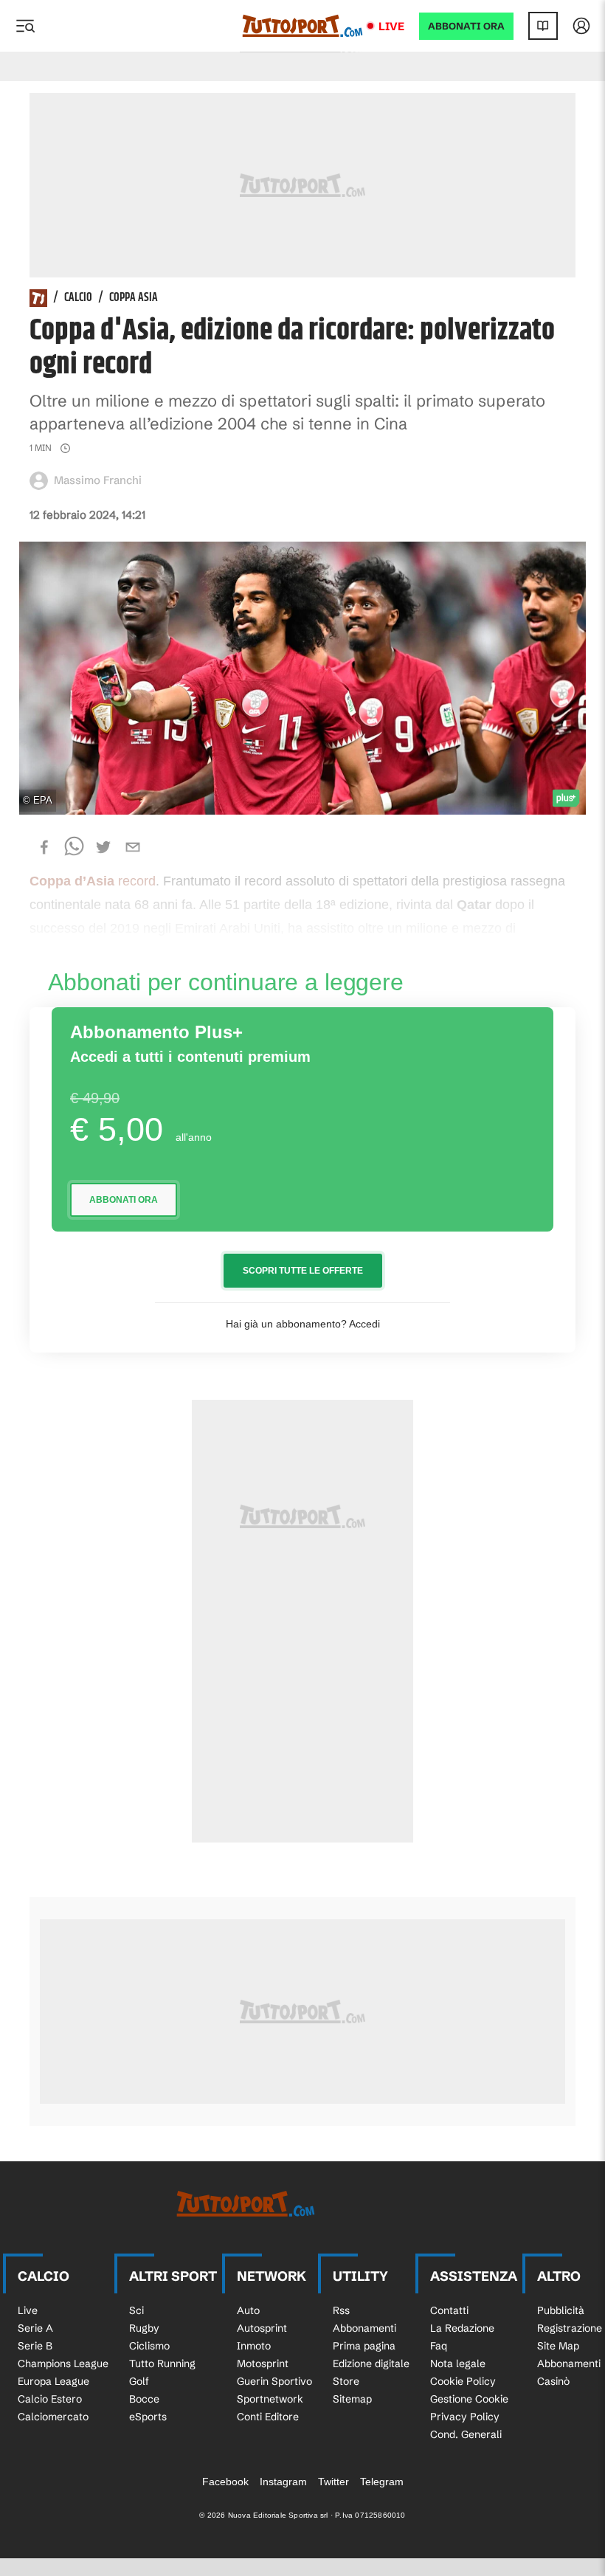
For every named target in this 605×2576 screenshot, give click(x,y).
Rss (341, 2310)
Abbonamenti (364, 2328)
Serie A (35, 2328)
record (93, 881)
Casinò (553, 2381)
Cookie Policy (463, 2381)
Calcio (78, 298)
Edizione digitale (371, 2363)
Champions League (63, 2363)
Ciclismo (149, 2346)
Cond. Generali (466, 2434)
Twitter (333, 2482)
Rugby (144, 2328)
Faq (439, 2346)
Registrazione (570, 2328)
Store (346, 2381)
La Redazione (462, 2328)
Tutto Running (162, 2363)
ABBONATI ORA (466, 26)
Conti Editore (268, 2417)
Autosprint (262, 2328)
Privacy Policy (465, 2417)
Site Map (558, 2346)
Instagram (283, 2482)
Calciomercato (53, 2417)
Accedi (364, 1324)
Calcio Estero (50, 2399)
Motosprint (263, 2363)
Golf (139, 2381)
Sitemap (352, 2399)
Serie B (35, 2346)
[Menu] (25, 26)
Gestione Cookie (469, 2399)
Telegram (382, 2482)
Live (391, 26)
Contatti (449, 2310)
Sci (136, 2310)
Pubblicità (561, 2310)
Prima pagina (364, 2346)
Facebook (225, 2482)
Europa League (53, 2381)
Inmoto (254, 2346)
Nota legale (458, 2363)
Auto (248, 2310)
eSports (148, 2417)
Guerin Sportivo (274, 2381)
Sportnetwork (270, 2399)
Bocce (144, 2399)
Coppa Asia (134, 298)
